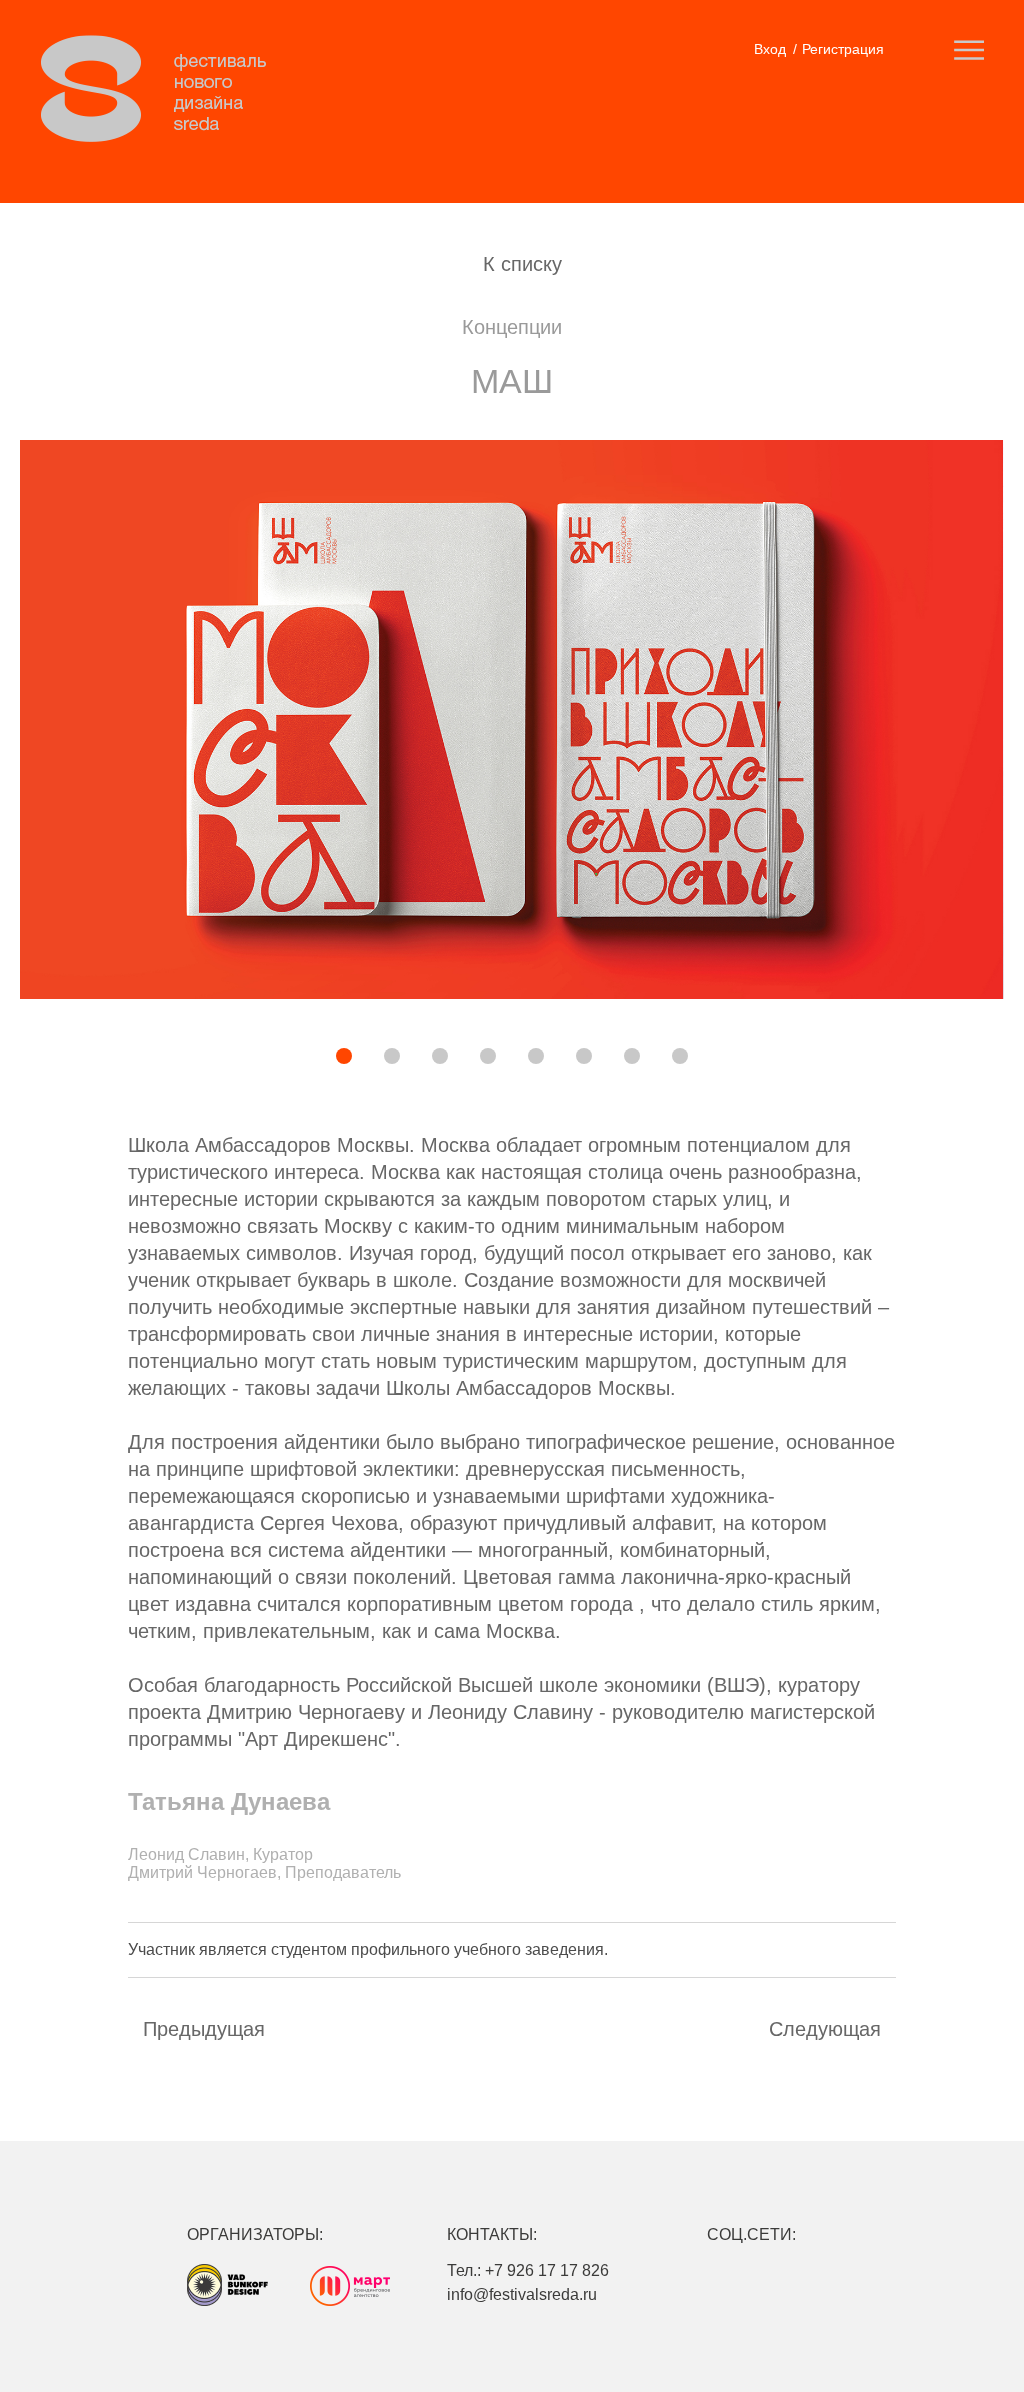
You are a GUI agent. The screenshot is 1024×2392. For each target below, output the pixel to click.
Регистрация (843, 49)
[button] (275, 1058)
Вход (770, 49)
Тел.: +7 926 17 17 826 (528, 2270)
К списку (522, 264)
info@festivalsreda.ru (522, 2294)
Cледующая (825, 2029)
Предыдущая (204, 2029)
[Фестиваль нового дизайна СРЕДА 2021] (164, 89)
